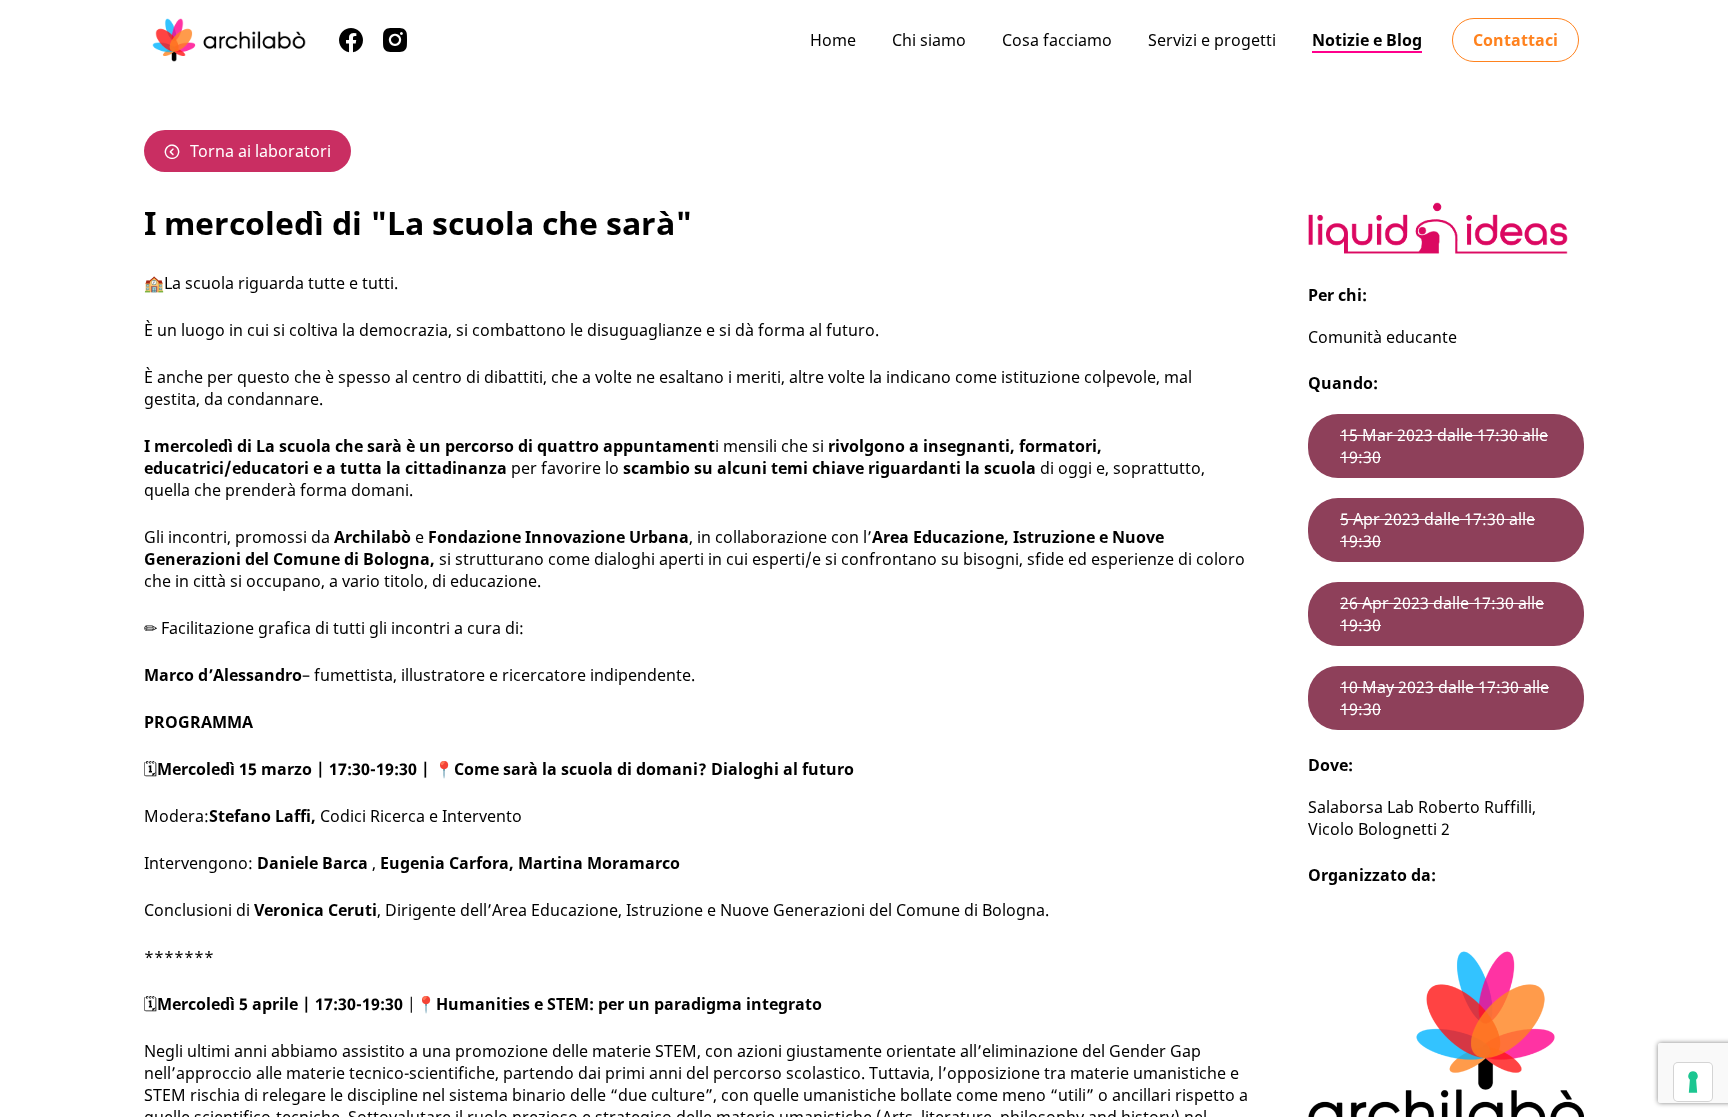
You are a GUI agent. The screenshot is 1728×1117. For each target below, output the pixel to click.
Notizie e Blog (1367, 40)
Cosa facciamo (1057, 40)
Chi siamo (929, 40)
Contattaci (1515, 40)
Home (833, 40)
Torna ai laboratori (260, 151)
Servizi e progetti (1212, 40)
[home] (229, 40)
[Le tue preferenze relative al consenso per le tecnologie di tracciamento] (1693, 1082)
